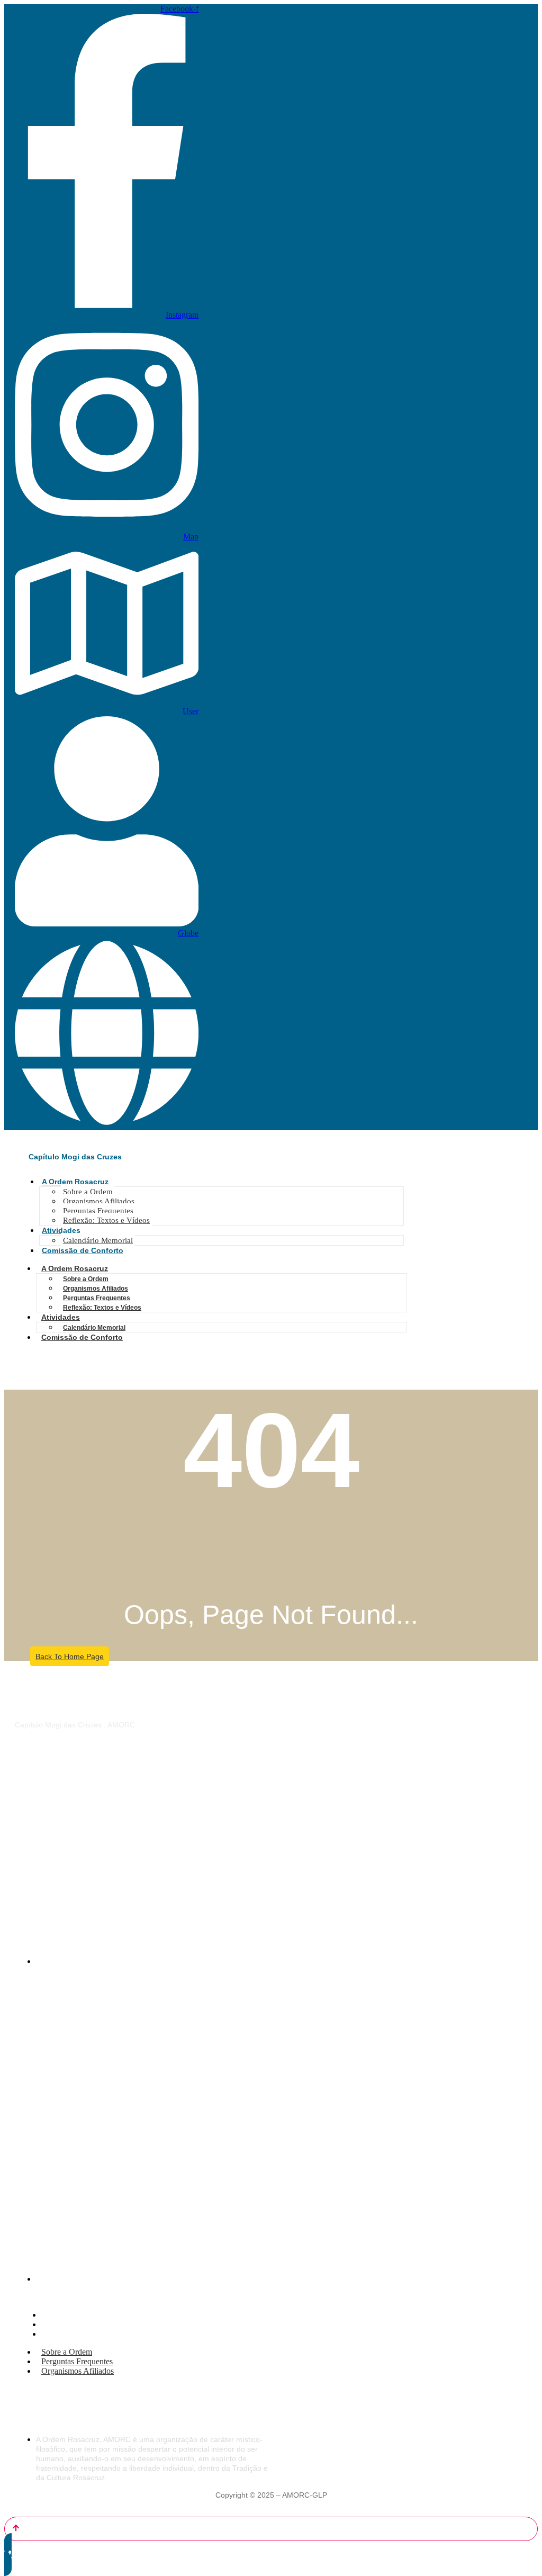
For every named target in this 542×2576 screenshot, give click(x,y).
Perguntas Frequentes (98, 1211)
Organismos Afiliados (99, 1201)
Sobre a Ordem (88, 1192)
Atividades (61, 1230)
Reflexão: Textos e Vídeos (106, 1220)
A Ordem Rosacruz (75, 1182)
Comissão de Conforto (83, 1250)
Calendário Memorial (98, 1240)
